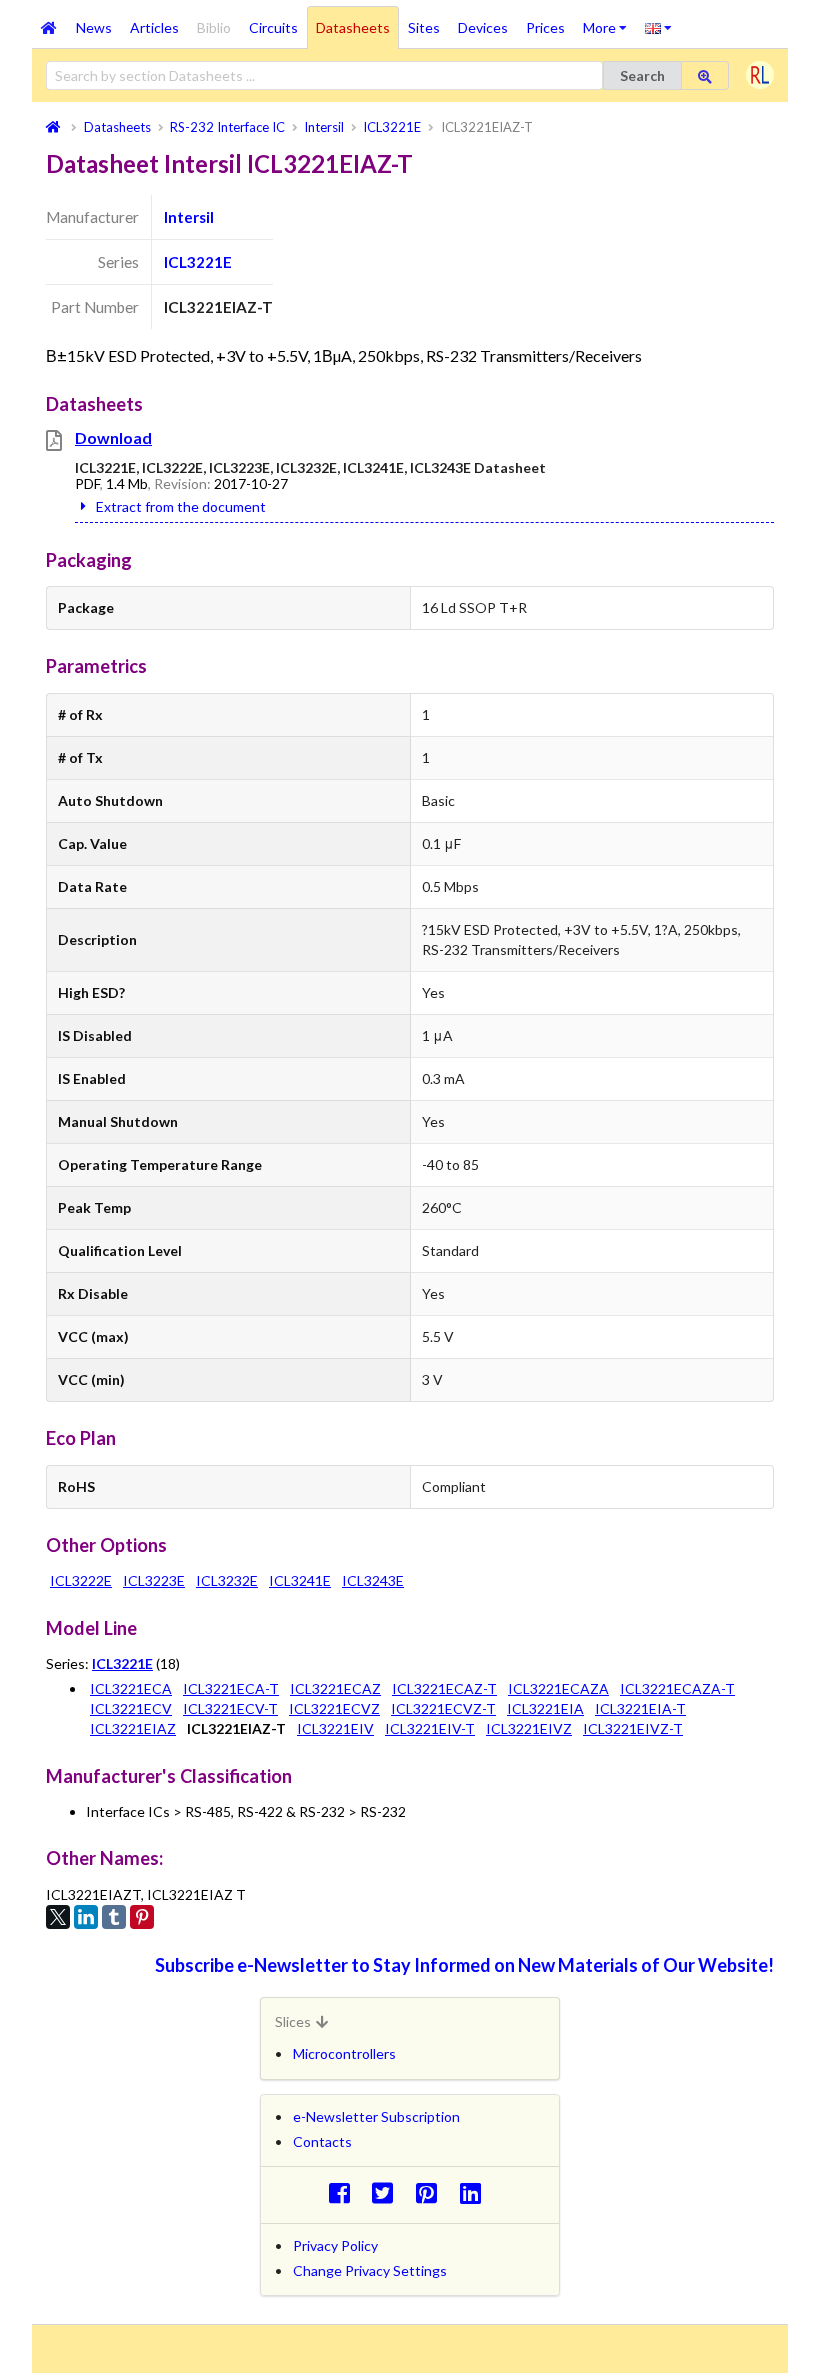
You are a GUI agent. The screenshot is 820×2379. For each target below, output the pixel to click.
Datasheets (353, 27)
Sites (424, 27)
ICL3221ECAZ (335, 1688)
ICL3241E (300, 1580)
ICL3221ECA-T (231, 1688)
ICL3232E (227, 1580)
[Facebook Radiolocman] (344, 2192)
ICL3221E (198, 262)
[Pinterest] (142, 1917)
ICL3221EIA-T (640, 1708)
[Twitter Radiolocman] (388, 2192)
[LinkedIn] (86, 1917)
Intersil (189, 217)
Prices (545, 27)
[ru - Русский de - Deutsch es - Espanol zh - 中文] (658, 27)
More (609, 21)
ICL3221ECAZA (558, 1688)
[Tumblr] (114, 1917)
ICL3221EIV (335, 1728)
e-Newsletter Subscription (376, 2116)
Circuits (273, 27)
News (94, 27)
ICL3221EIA (545, 1708)
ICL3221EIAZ (133, 1728)
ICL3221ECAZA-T (677, 1688)
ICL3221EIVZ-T (633, 1728)
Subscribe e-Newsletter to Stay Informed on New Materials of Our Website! (464, 1965)
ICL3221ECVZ (334, 1708)
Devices (483, 27)
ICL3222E (81, 1580)
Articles (154, 27)
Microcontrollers (344, 2053)
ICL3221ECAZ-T (444, 1688)
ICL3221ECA (131, 1688)
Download (113, 437)
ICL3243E (373, 1580)
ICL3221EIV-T (430, 1728)
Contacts (322, 2141)
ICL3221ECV (131, 1708)
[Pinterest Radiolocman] (432, 2192)
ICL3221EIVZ (529, 1728)
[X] (58, 1917)
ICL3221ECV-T (230, 1708)
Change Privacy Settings (370, 2270)
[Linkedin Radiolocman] (475, 2192)
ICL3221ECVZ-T (443, 1708)
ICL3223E (154, 1580)
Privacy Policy (335, 2245)
